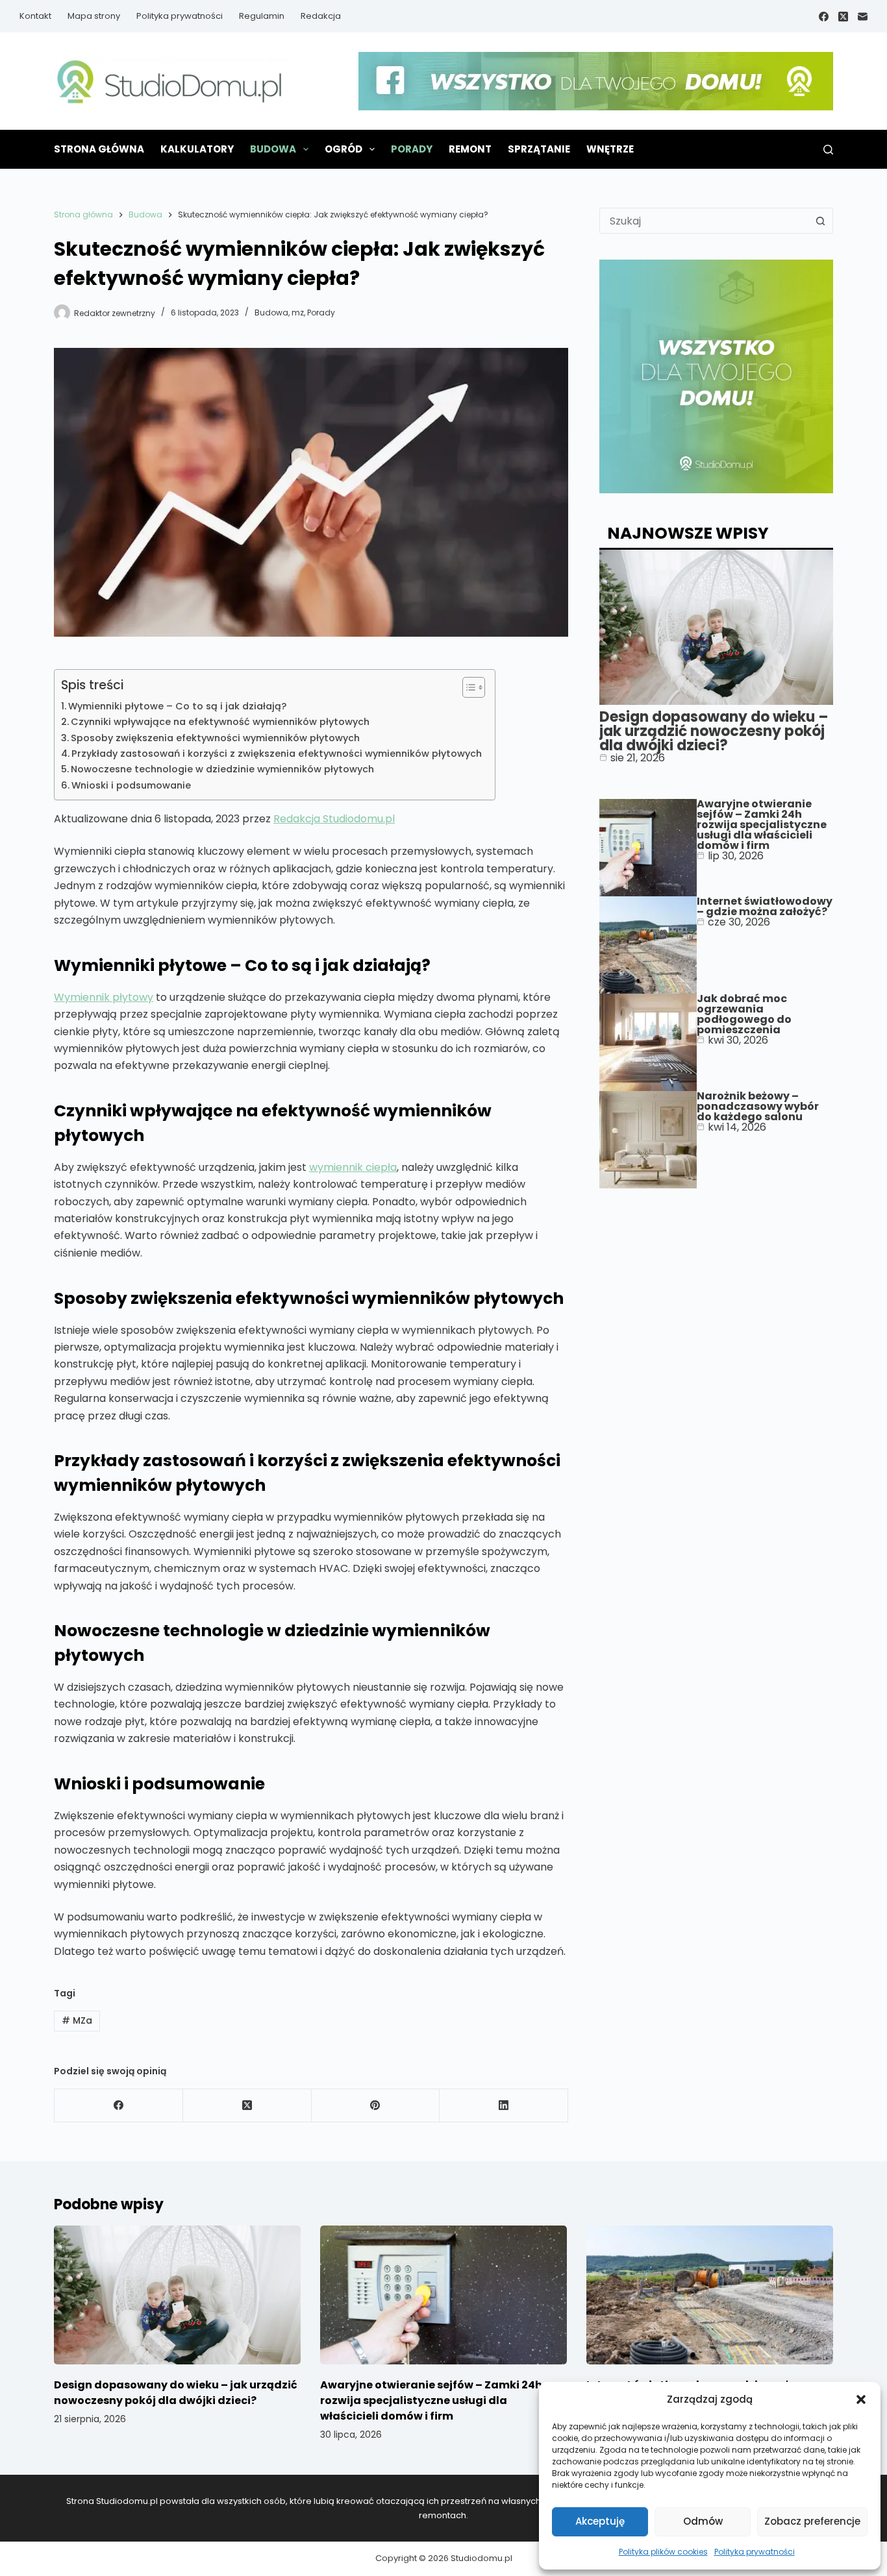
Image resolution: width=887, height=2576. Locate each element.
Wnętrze (610, 149)
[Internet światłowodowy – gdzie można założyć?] (710, 2295)
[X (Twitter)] (843, 17)
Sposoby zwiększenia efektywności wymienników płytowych (215, 738)
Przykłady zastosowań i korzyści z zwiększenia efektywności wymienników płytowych (277, 754)
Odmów (703, 2521)
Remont (470, 149)
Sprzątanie (539, 149)
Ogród (344, 149)
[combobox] (704, 221)
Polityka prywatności (755, 2552)
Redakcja (321, 16)
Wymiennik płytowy (104, 997)
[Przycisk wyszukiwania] (820, 221)
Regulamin (262, 16)
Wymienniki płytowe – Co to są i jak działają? (177, 706)
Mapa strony (94, 16)
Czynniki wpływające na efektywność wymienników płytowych (220, 722)
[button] (861, 2399)
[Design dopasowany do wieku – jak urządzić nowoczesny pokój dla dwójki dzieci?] (177, 2295)
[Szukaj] (828, 150)
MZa (77, 2020)
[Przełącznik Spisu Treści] (467, 687)
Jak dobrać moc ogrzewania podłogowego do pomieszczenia (744, 1014)
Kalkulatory (197, 149)
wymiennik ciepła (353, 1167)
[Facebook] (824, 17)
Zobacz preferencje (812, 2521)
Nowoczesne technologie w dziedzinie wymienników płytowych (222, 769)
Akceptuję (600, 2521)
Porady (412, 149)
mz (298, 313)
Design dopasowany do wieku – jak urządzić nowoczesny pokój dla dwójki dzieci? (714, 731)
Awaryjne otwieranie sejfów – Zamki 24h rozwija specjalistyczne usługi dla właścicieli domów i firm (762, 825)
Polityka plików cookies (663, 2552)
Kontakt (35, 16)
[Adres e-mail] (863, 17)
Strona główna (99, 149)
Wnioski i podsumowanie (131, 785)
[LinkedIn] (504, 2106)
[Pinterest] (376, 2106)
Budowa (273, 149)
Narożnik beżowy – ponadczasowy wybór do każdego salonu (758, 1106)
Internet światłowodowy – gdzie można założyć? (765, 906)
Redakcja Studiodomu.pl (334, 819)
